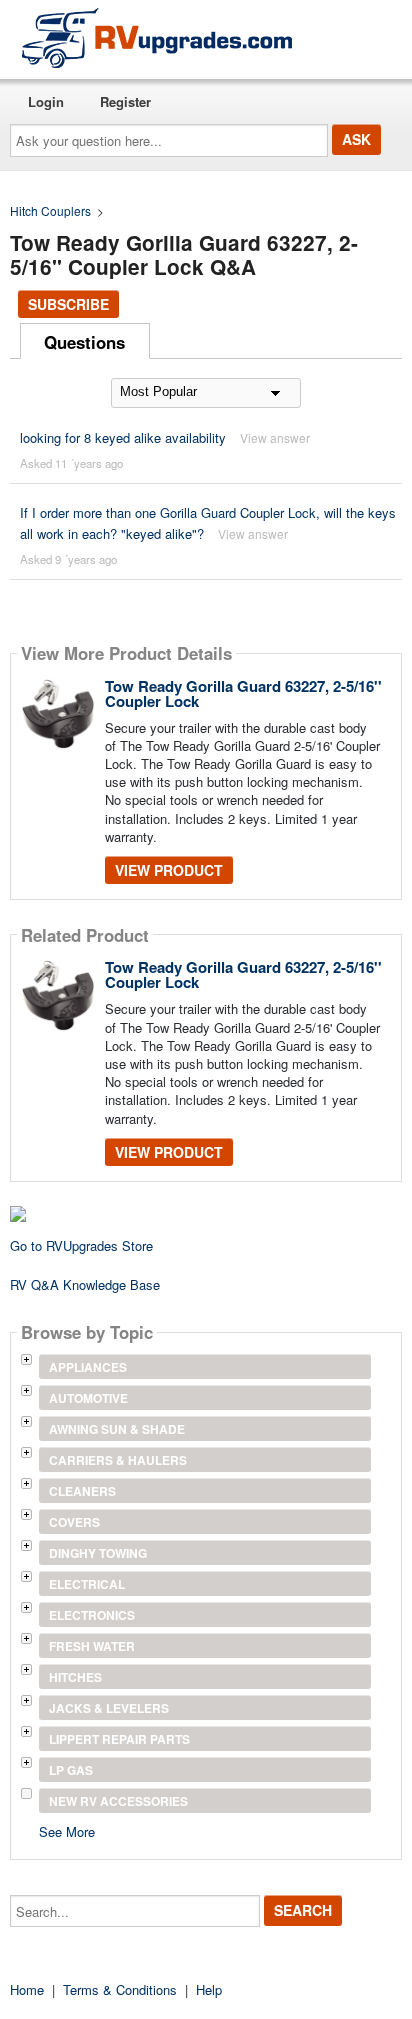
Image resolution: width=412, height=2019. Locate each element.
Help (209, 1989)
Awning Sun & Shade (117, 1429)
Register (125, 101)
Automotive (88, 1398)
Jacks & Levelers (109, 1708)
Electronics (92, 1615)
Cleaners (82, 1491)
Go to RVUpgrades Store (81, 1245)
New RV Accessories (118, 1801)
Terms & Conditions (120, 1989)
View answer (275, 437)
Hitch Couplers (50, 210)
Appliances (88, 1367)
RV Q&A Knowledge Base (85, 1284)
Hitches (75, 1677)
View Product (169, 870)
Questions (84, 342)
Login (46, 101)
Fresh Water (92, 1646)
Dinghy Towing (98, 1553)
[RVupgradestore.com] (157, 37)
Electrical (87, 1584)
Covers (74, 1522)
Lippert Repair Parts (119, 1739)
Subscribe (68, 304)
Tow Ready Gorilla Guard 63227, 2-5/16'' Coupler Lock (243, 693)
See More (67, 1830)
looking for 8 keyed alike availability (123, 437)
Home (27, 1989)
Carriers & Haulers (118, 1460)
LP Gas (71, 1770)
